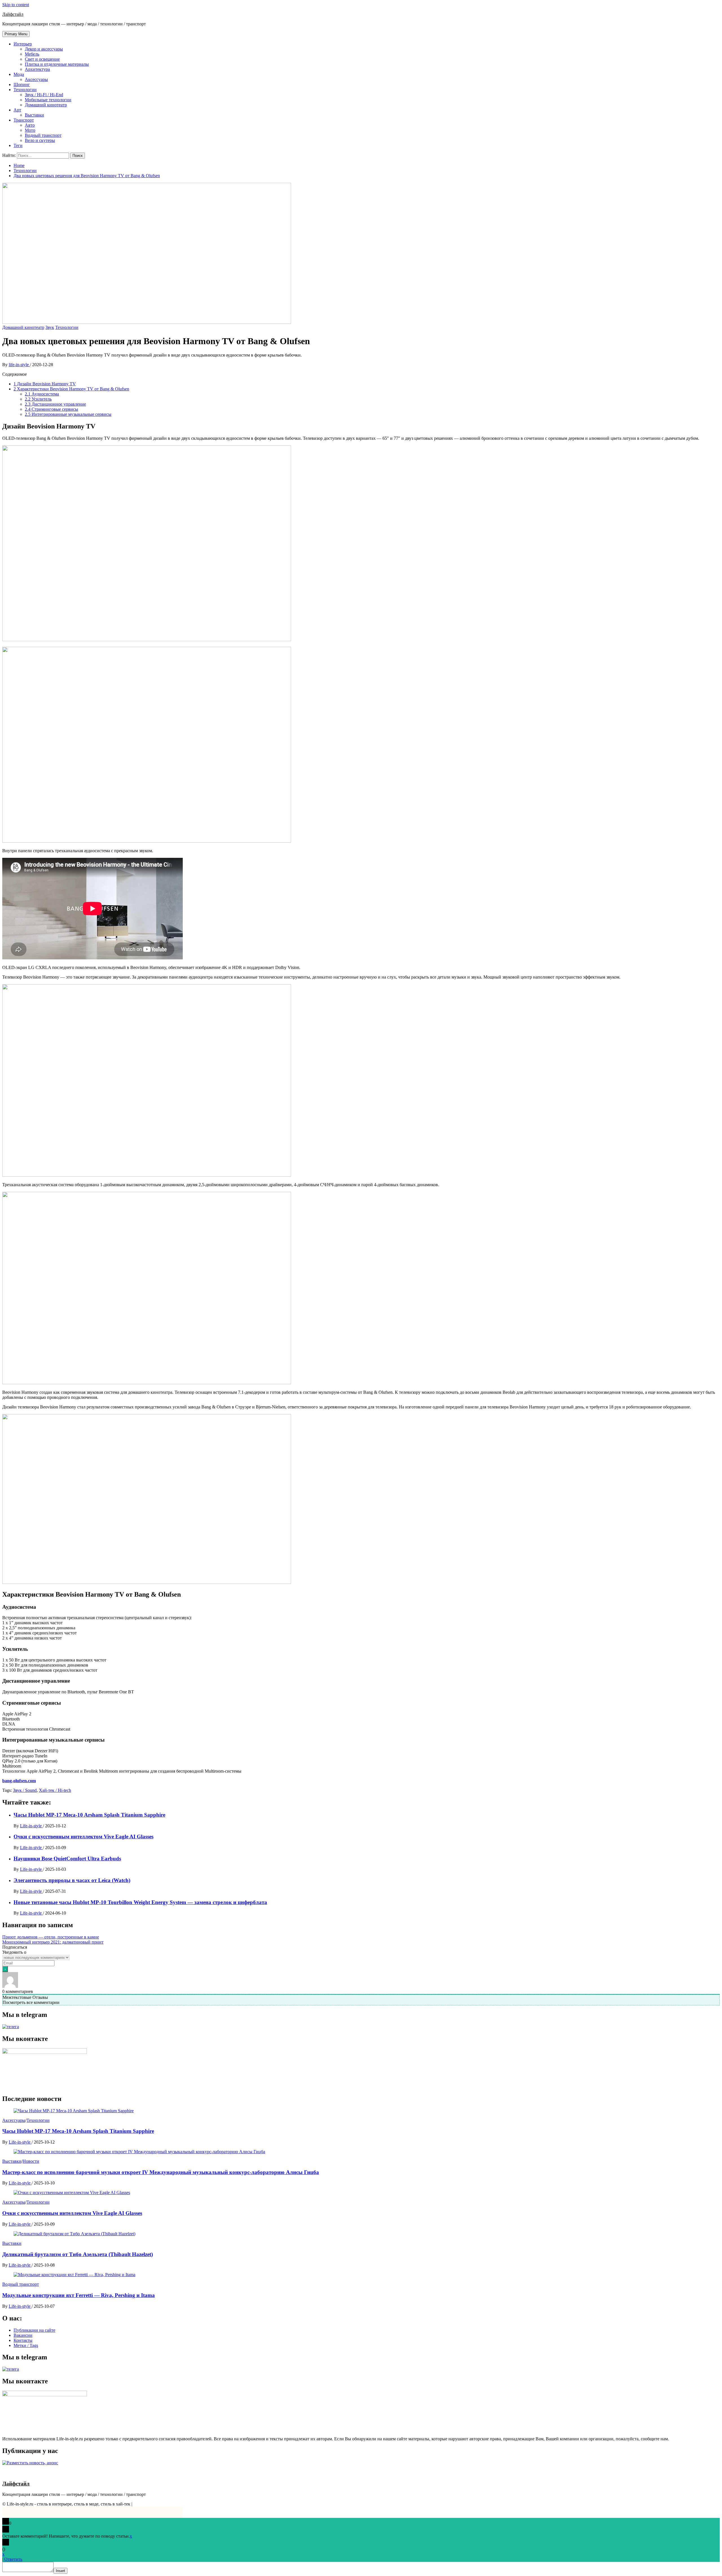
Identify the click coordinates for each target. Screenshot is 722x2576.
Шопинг (22, 84)
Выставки (34, 115)
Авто (30, 125)
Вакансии (23, 2335)
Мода (19, 74)
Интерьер (23, 44)
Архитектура (37, 69)
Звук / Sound (25, 1790)
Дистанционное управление (55, 404)
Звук (50, 327)
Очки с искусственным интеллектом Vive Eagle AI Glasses (83, 1837)
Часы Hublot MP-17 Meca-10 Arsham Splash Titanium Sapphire (89, 1815)
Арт (17, 110)
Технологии (25, 90)
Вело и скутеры (40, 140)
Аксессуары (36, 79)
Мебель (32, 54)
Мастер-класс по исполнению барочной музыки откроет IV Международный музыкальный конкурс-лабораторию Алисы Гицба (161, 2172)
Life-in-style (31, 1826)
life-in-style (19, 365)
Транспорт (24, 120)
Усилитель (38, 399)
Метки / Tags (26, 2345)
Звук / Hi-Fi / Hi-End (44, 95)
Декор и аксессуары (44, 49)
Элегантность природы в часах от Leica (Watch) (72, 1880)
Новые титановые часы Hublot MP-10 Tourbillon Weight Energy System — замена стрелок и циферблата (140, 1902)
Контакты (23, 2340)
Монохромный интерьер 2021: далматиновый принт (53, 1942)
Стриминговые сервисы (51, 409)
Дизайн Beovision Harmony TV (45, 384)
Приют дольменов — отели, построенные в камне (51, 1937)
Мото (30, 130)
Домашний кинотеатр (46, 105)
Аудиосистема (42, 394)
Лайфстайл (13, 14)
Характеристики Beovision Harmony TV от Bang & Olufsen (71, 389)
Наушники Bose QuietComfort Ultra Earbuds (67, 1859)
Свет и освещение (42, 59)
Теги (18, 145)
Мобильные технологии (48, 100)
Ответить (13, 2559)
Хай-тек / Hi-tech (55, 1790)
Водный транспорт (43, 135)
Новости (31, 2161)
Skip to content (16, 5)
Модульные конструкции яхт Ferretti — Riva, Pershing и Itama (79, 2295)
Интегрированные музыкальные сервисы (68, 414)
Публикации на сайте (34, 2330)
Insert (60, 2571)
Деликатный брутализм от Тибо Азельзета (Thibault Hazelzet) (78, 2254)
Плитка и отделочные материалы (57, 64)
